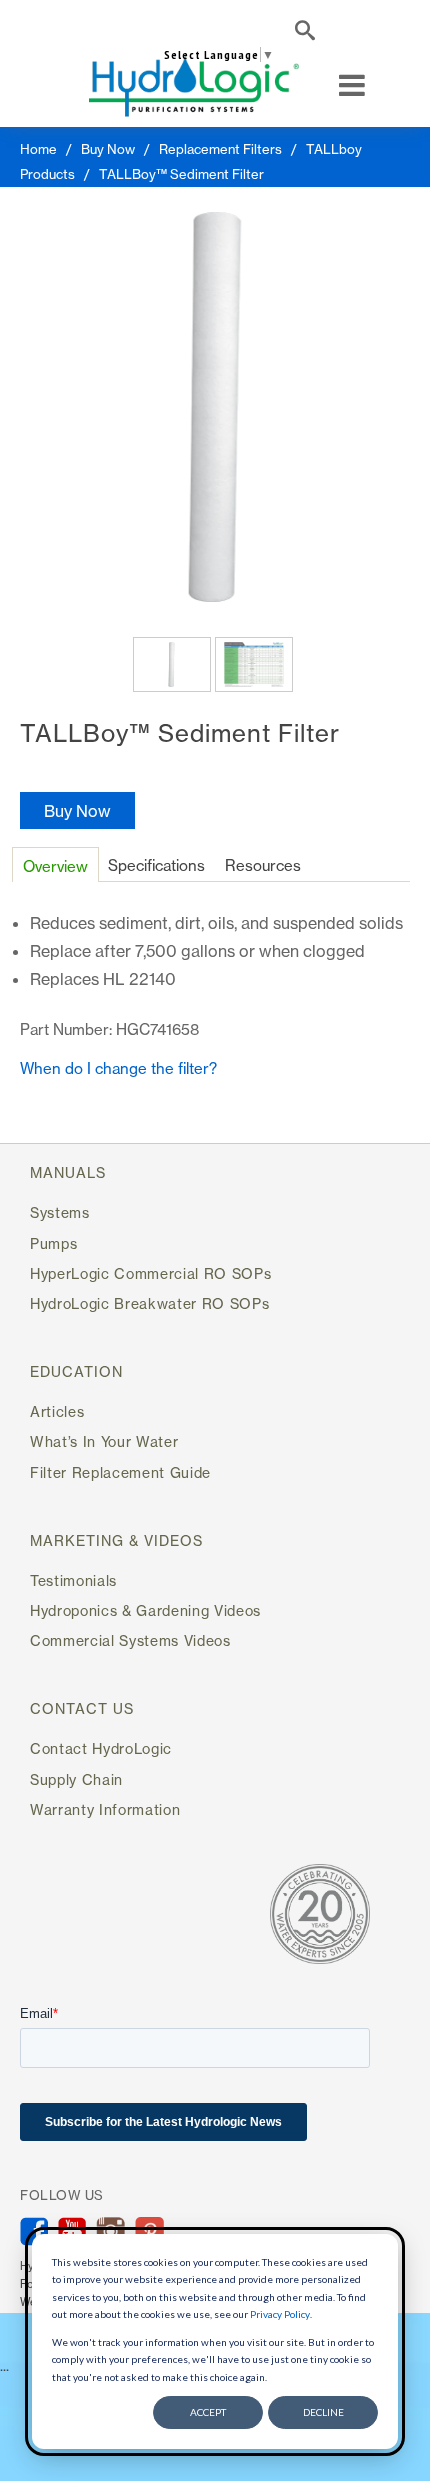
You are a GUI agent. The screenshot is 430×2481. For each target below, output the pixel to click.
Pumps (53, 1243)
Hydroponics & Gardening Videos (145, 1610)
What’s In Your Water (104, 1441)
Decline (323, 2412)
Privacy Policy (280, 2314)
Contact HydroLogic (101, 1748)
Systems (60, 1212)
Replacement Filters (220, 149)
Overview (55, 866)
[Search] (305, 34)
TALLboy (334, 149)
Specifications (156, 865)
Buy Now (108, 149)
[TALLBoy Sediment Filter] (215, 407)
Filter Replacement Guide (120, 1472)
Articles (57, 1411)
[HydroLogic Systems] (194, 86)
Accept (208, 2412)
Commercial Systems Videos (130, 1640)
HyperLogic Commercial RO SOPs (150, 1273)
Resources (263, 865)
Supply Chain (76, 1779)
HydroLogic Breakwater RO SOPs (149, 1303)
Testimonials (73, 1580)
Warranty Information (105, 1809)
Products (47, 174)
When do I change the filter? (118, 1068)
